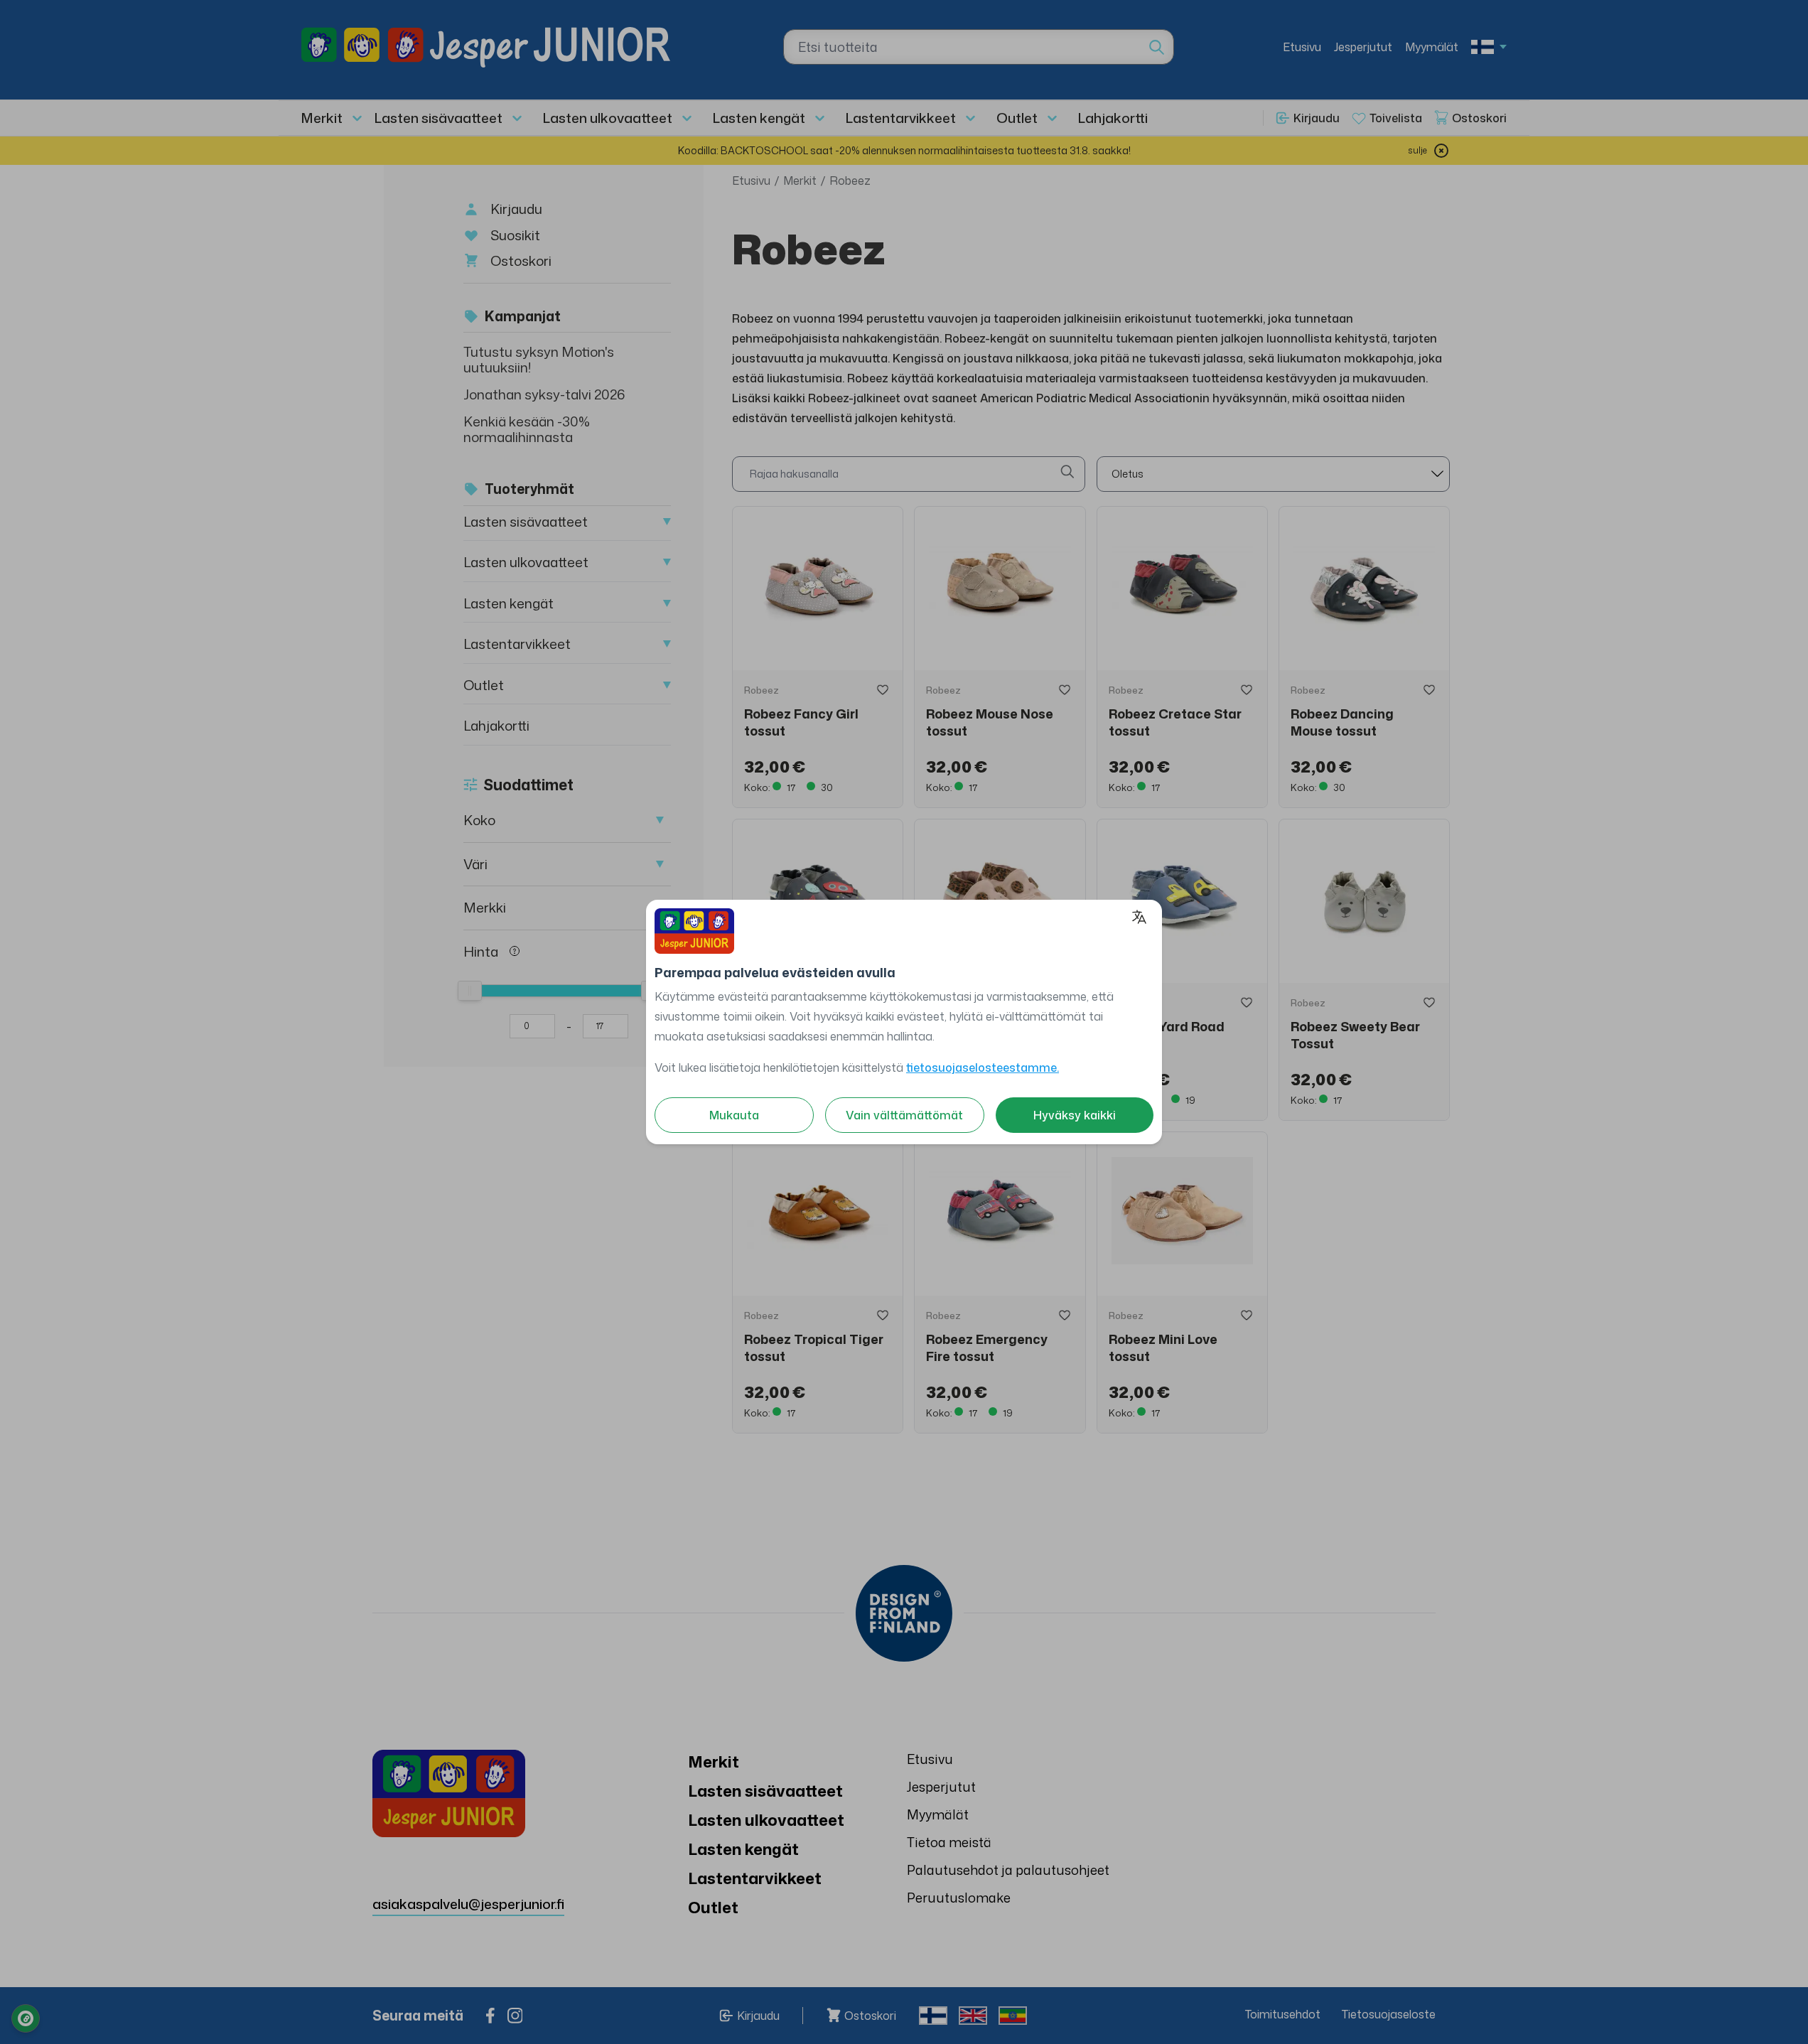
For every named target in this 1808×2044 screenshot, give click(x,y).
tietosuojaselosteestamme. (983, 1067)
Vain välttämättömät (904, 1115)
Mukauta (734, 1115)
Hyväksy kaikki (1075, 1115)
